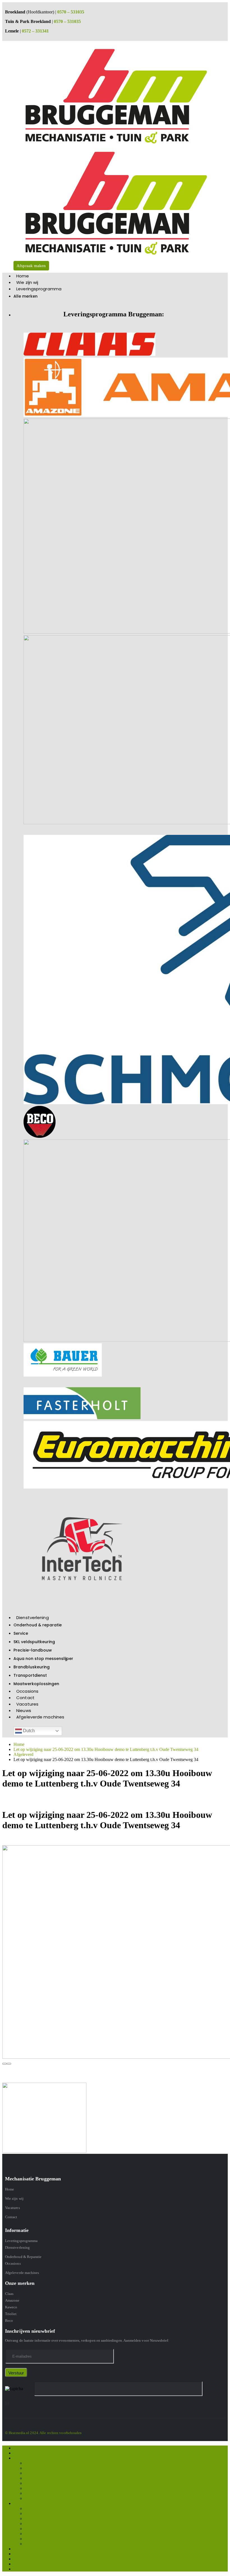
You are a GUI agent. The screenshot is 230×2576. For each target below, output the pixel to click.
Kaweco (11, 2307)
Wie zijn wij (27, 282)
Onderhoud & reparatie (38, 1625)
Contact (25, 1698)
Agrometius (35, 2483)
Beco (9, 2321)
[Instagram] (7, 2403)
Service (21, 1633)
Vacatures (27, 1704)
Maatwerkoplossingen (36, 1684)
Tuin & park (35, 2498)
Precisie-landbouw (33, 1650)
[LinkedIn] (9, 2403)
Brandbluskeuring (32, 1667)
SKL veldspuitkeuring (34, 1642)
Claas (9, 2294)
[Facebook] (5, 2403)
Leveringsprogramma (39, 289)
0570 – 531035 (71, 12)
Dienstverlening (33, 1618)
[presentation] (4, 2064)
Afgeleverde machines (40, 1717)
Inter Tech (34, 2493)
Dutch (28, 1731)
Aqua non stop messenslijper (43, 1659)
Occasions (27, 1691)
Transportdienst (30, 1675)
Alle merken (26, 296)
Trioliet (11, 2314)
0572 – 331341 (35, 31)
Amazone (12, 2300)
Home (23, 276)
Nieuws (24, 1710)
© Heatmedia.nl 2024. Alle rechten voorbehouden (43, 2433)
